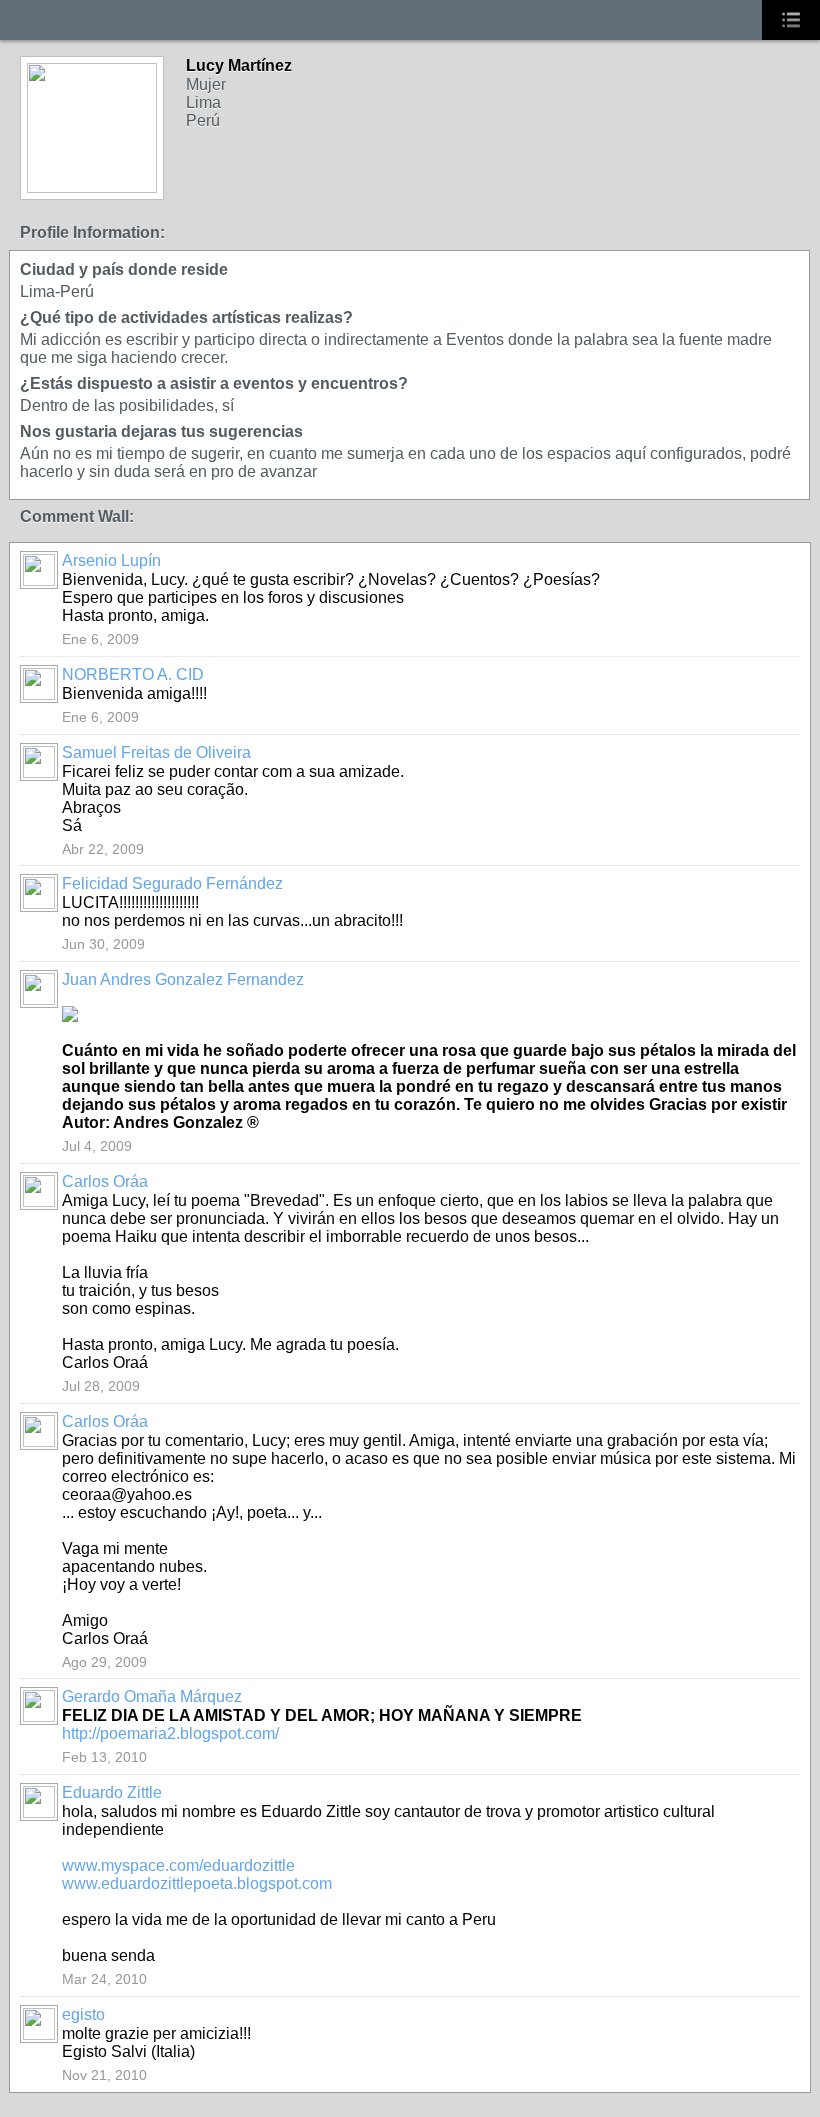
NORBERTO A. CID (133, 674)
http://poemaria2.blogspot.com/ (170, 1733)
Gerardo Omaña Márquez (152, 1696)
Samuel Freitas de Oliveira (156, 752)
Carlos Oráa (105, 1181)
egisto (83, 2014)
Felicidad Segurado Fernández (172, 883)
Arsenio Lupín (111, 560)
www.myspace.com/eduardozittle (178, 1865)
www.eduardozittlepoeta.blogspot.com (197, 1883)
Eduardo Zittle (112, 1792)
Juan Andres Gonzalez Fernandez (183, 979)
